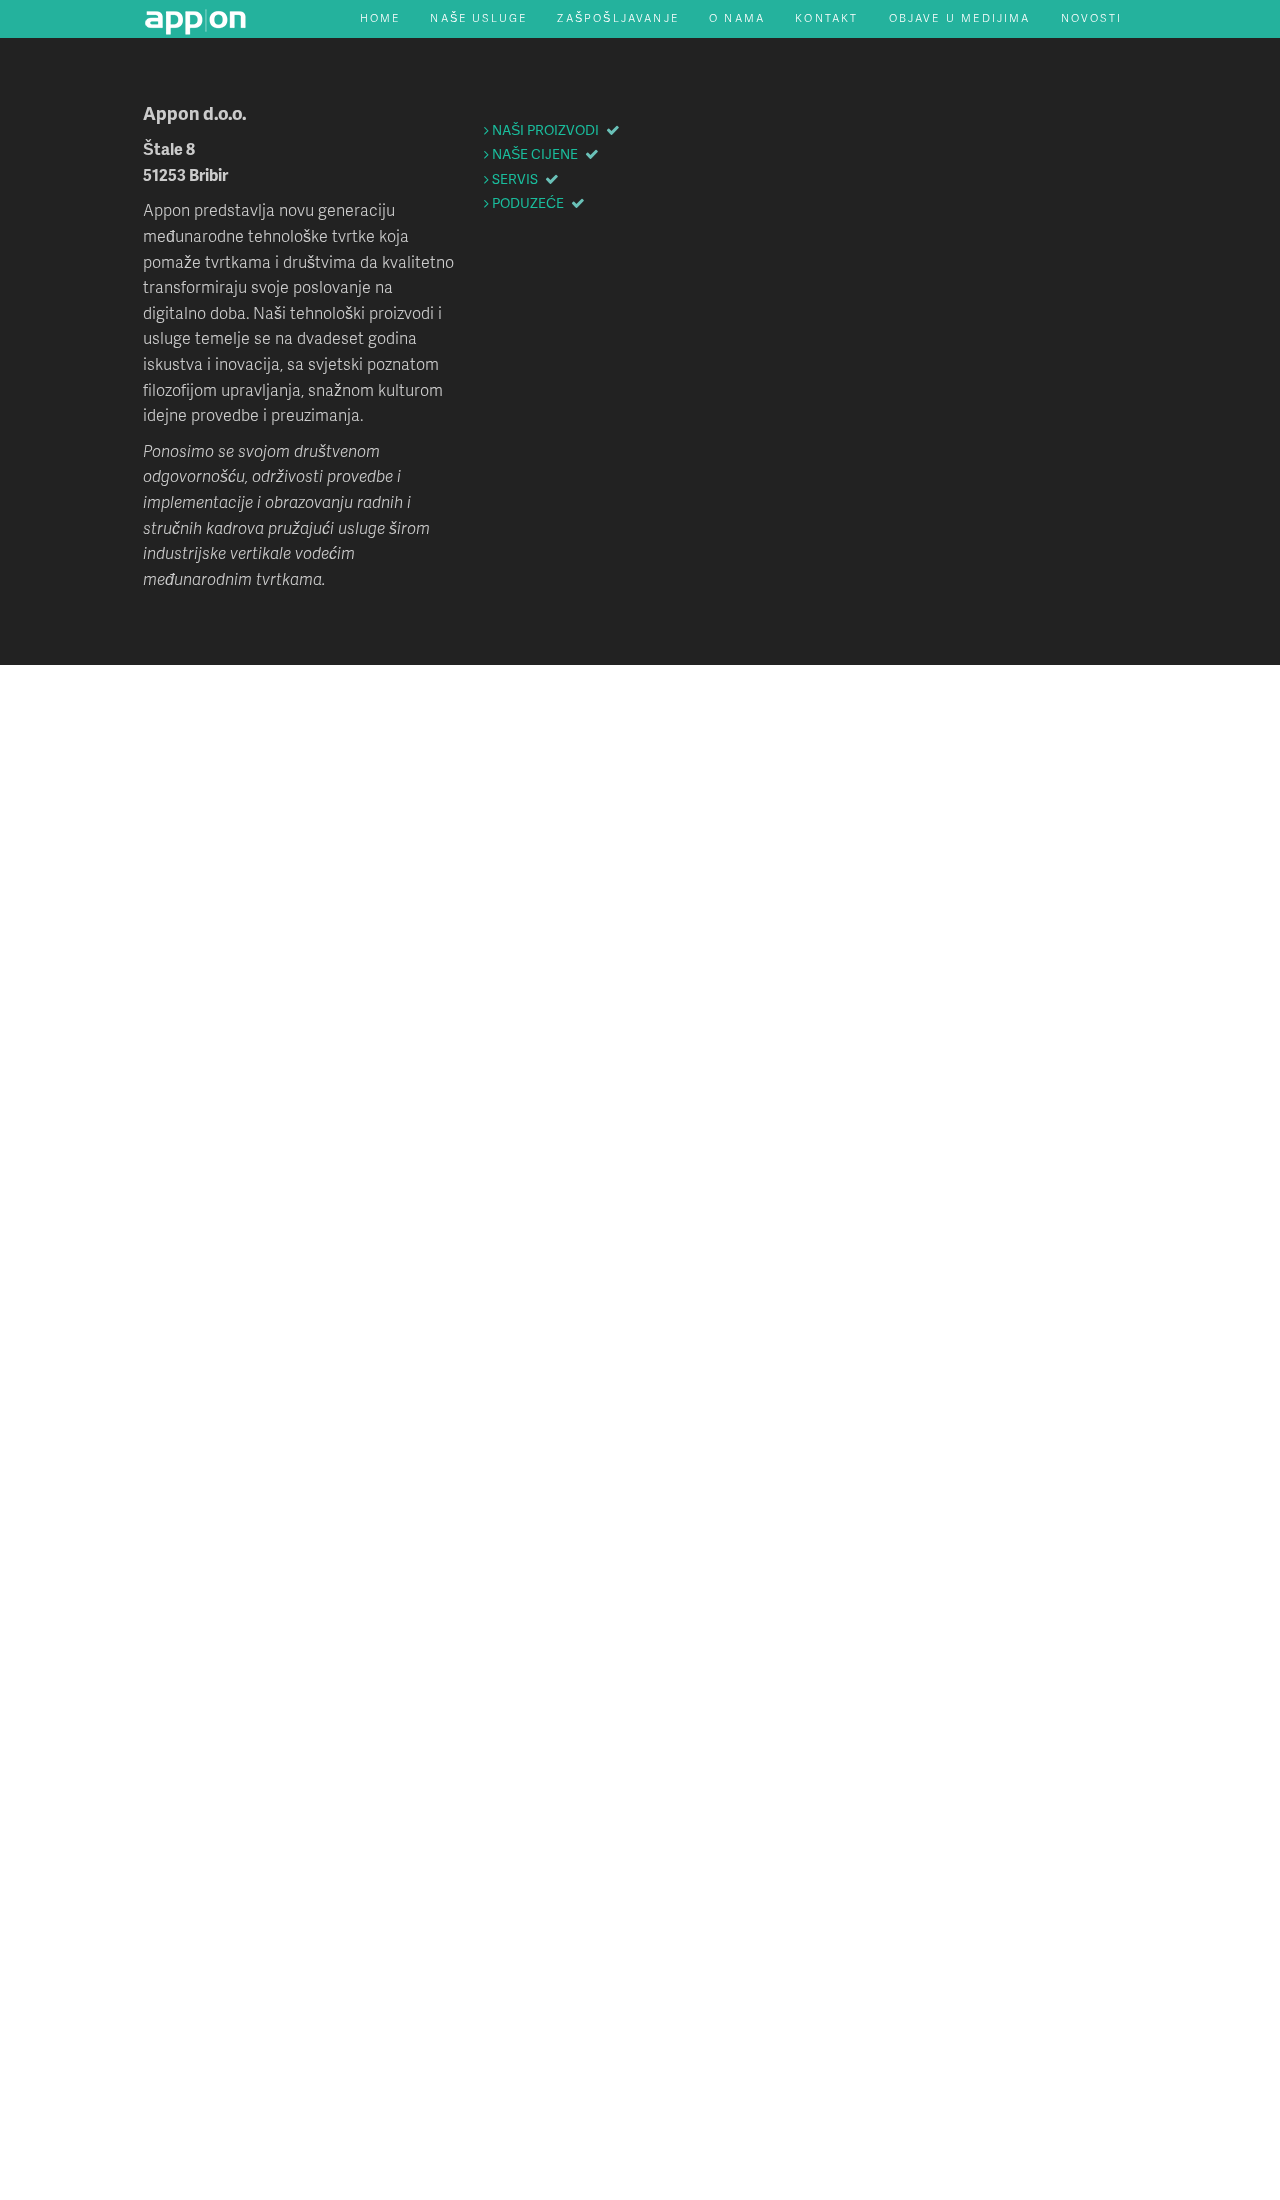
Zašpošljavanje (618, 17)
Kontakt (826, 17)
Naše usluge (478, 17)
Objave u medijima (960, 17)
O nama (737, 17)
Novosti (1091, 17)
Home (380, 17)
